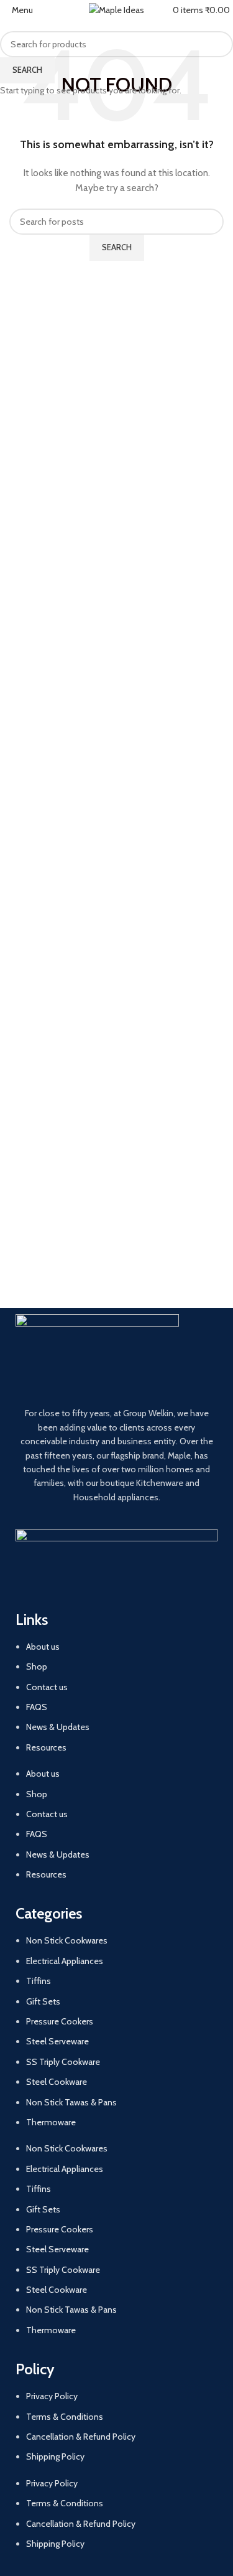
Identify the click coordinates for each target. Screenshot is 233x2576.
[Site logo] (116, 9)
